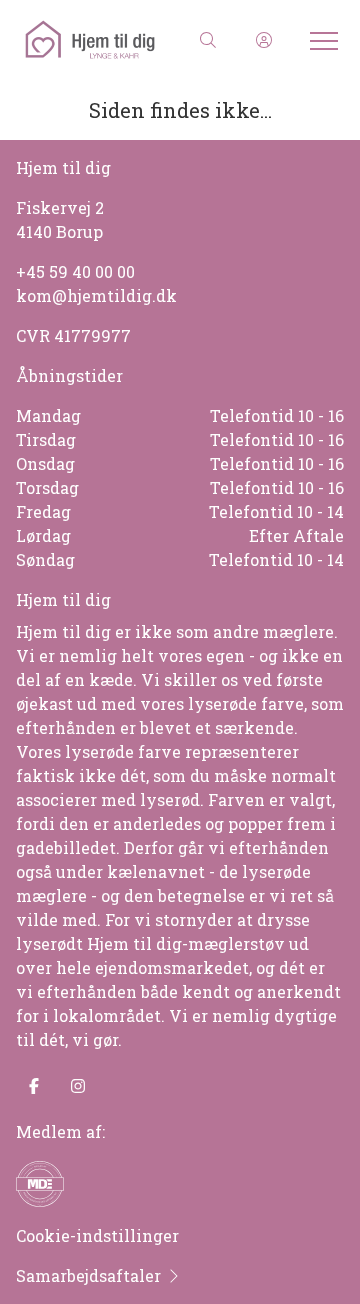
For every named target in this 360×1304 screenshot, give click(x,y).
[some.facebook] (34, 1086)
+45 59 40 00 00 (75, 271)
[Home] (100, 40)
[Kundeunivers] (264, 40)
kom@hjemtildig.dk (96, 295)
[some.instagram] (78, 1086)
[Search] (208, 40)
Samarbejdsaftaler (88, 1275)
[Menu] (320, 40)
